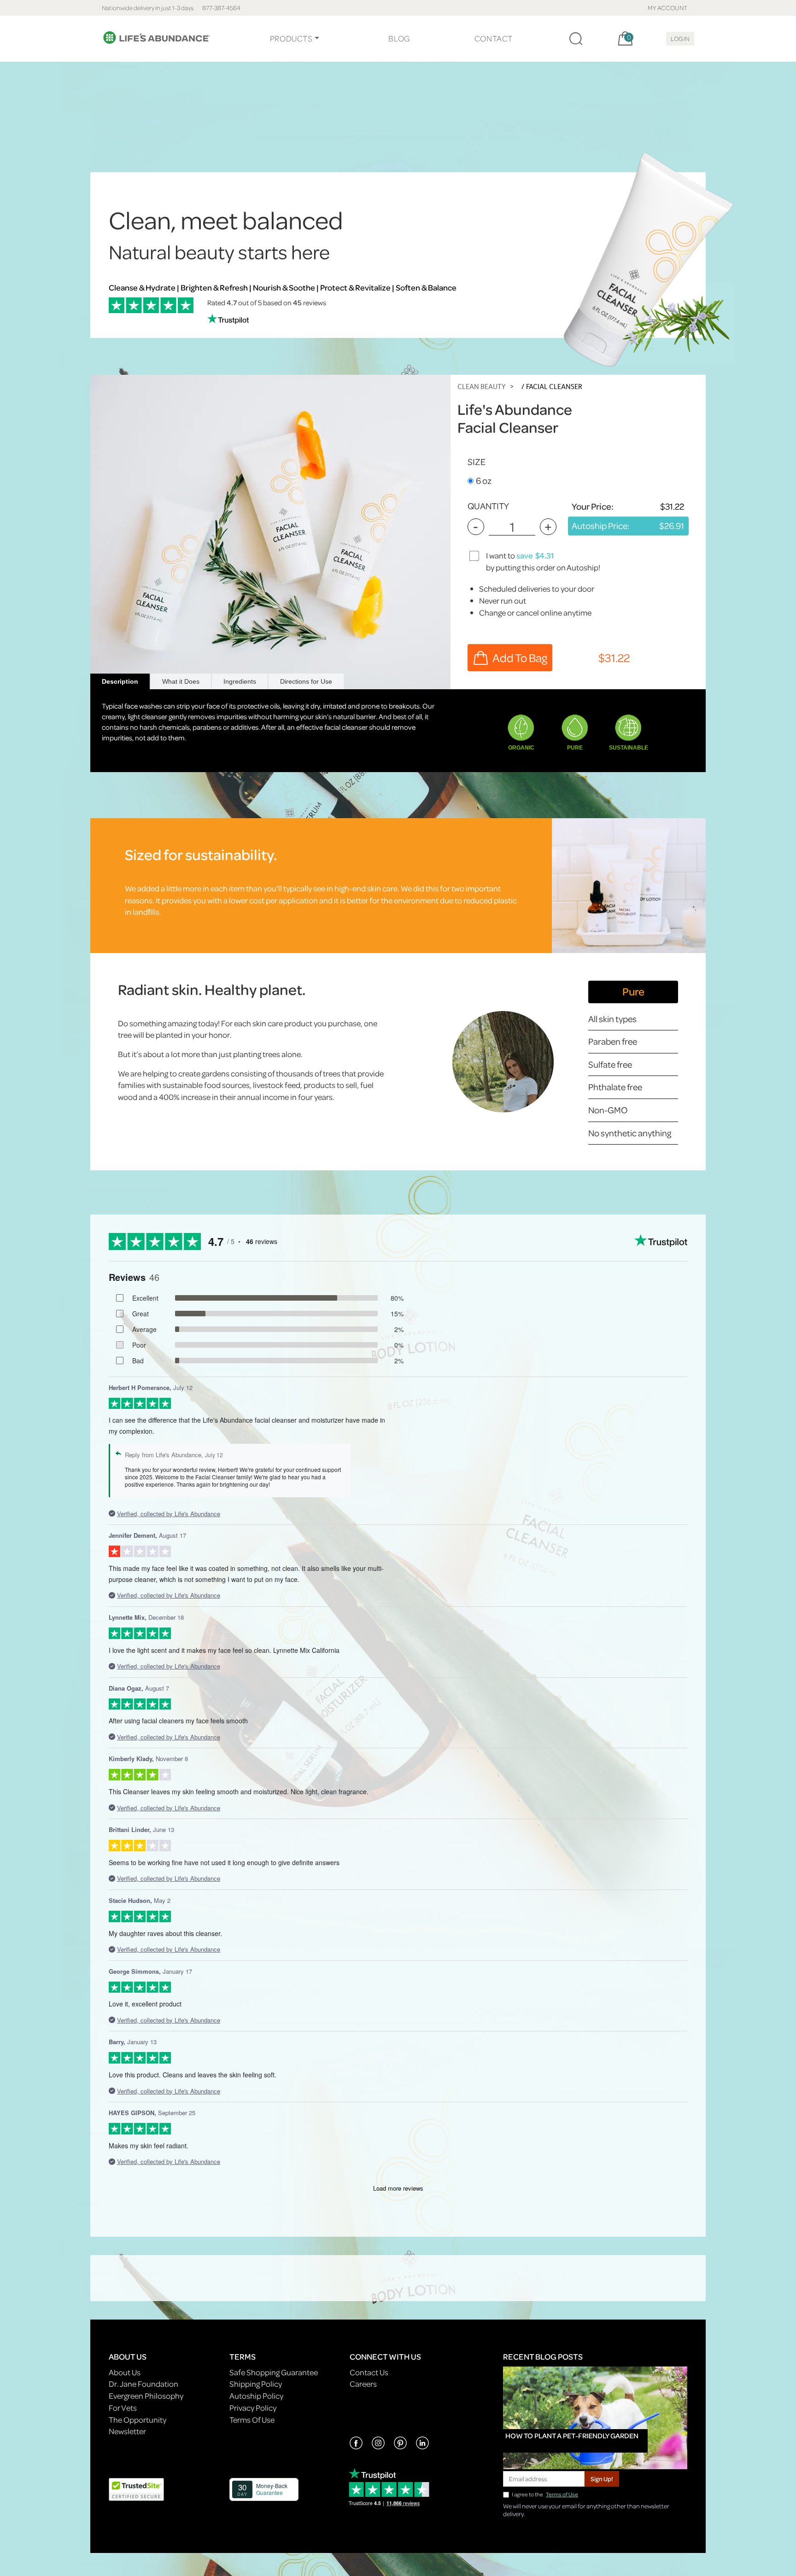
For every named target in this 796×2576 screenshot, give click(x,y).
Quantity (488, 506)
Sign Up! (602, 2479)
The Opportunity (138, 2420)
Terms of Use (562, 2494)
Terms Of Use (252, 2420)
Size (477, 462)
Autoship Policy (256, 2396)
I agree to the (545, 2494)
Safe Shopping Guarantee (274, 2372)
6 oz (484, 480)
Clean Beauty (481, 387)
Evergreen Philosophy (146, 2396)
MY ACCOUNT (668, 8)
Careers (363, 2384)
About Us (125, 2372)
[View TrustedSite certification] (136, 2488)
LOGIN (680, 38)
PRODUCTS (291, 38)
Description (120, 681)
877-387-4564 (221, 8)
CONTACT (494, 38)
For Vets (123, 2408)
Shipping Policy (256, 2384)
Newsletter (127, 2431)
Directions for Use (306, 681)
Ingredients (240, 681)
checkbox (475, 555)
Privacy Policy (253, 2408)
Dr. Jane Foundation (143, 2384)
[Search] (576, 39)
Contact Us (369, 2372)
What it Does (181, 681)
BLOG (399, 38)
